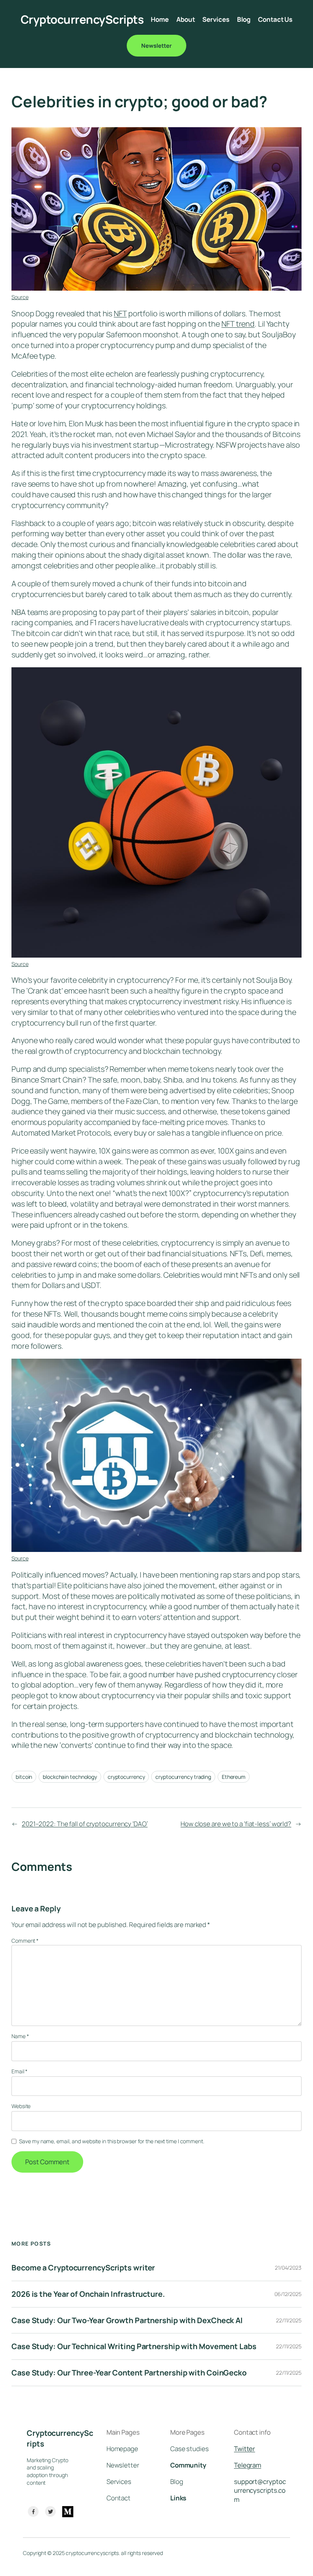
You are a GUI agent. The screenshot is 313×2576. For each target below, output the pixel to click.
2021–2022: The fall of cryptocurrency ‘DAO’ (85, 1824)
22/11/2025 (289, 2320)
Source (20, 297)
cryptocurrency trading (183, 1777)
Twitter (244, 2449)
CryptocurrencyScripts (82, 19)
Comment (25, 1941)
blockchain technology (70, 1777)
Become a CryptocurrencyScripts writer (83, 2268)
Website (21, 2106)
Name (20, 2036)
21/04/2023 (288, 2268)
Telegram (248, 2465)
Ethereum (234, 1777)
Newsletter (156, 45)
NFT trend (238, 324)
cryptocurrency (126, 1777)
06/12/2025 (288, 2294)
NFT (120, 313)
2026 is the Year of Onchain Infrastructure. (88, 2294)
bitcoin (24, 1777)
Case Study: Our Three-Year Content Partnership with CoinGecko (129, 2373)
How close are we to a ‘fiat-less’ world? (236, 1824)
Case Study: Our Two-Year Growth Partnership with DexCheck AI (127, 2320)
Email (19, 2071)
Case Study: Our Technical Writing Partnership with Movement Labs (134, 2346)
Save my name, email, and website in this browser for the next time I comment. (111, 2141)
